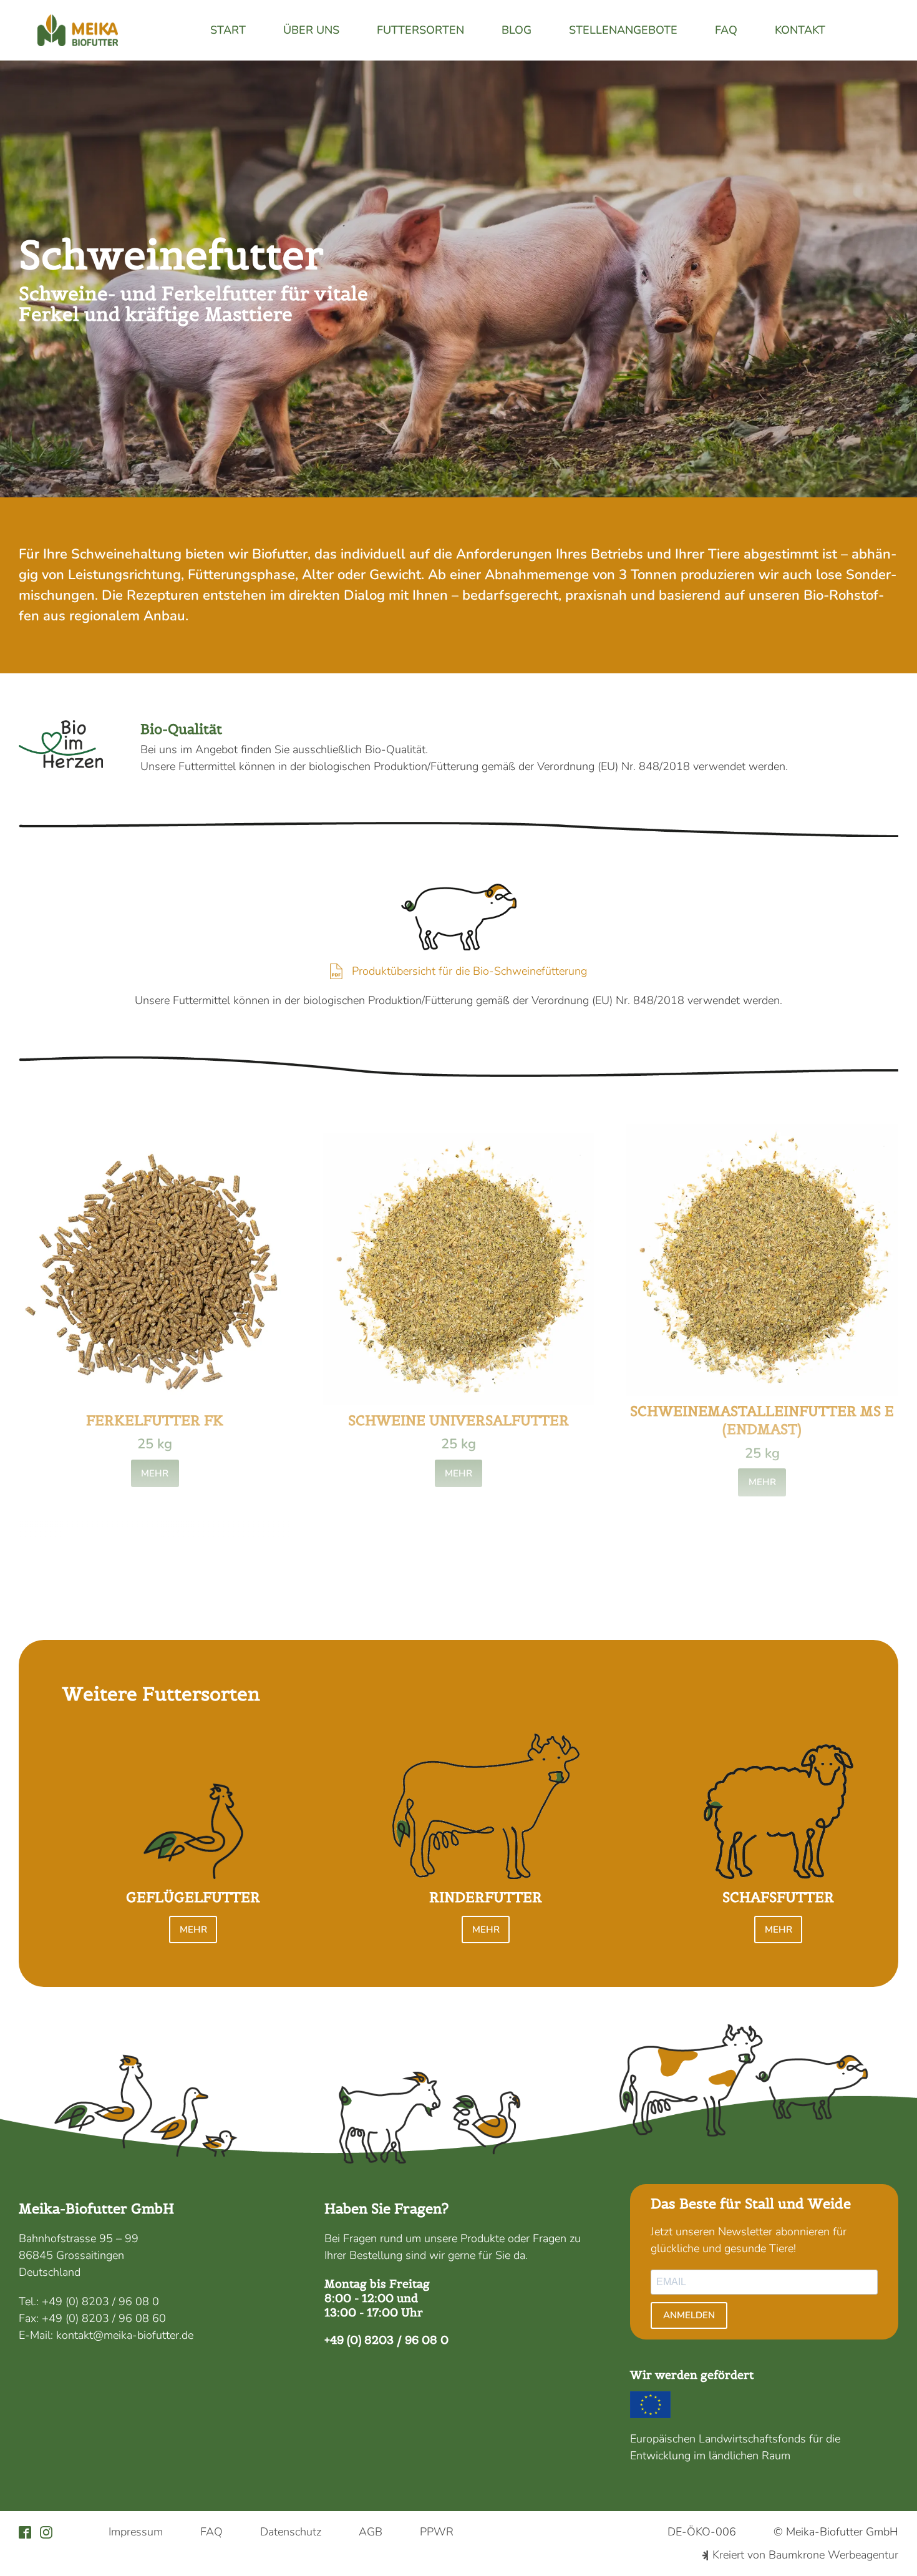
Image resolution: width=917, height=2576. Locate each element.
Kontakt (800, 30)
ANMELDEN (689, 2315)
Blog (517, 30)
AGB (371, 2532)
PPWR (437, 2532)
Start (228, 30)
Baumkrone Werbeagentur (833, 2555)
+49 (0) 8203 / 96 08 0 (100, 2301)
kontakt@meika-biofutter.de (125, 2335)
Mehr (155, 1473)
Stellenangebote (623, 30)
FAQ (726, 30)
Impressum (136, 2532)
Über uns (311, 30)
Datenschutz (291, 2532)
